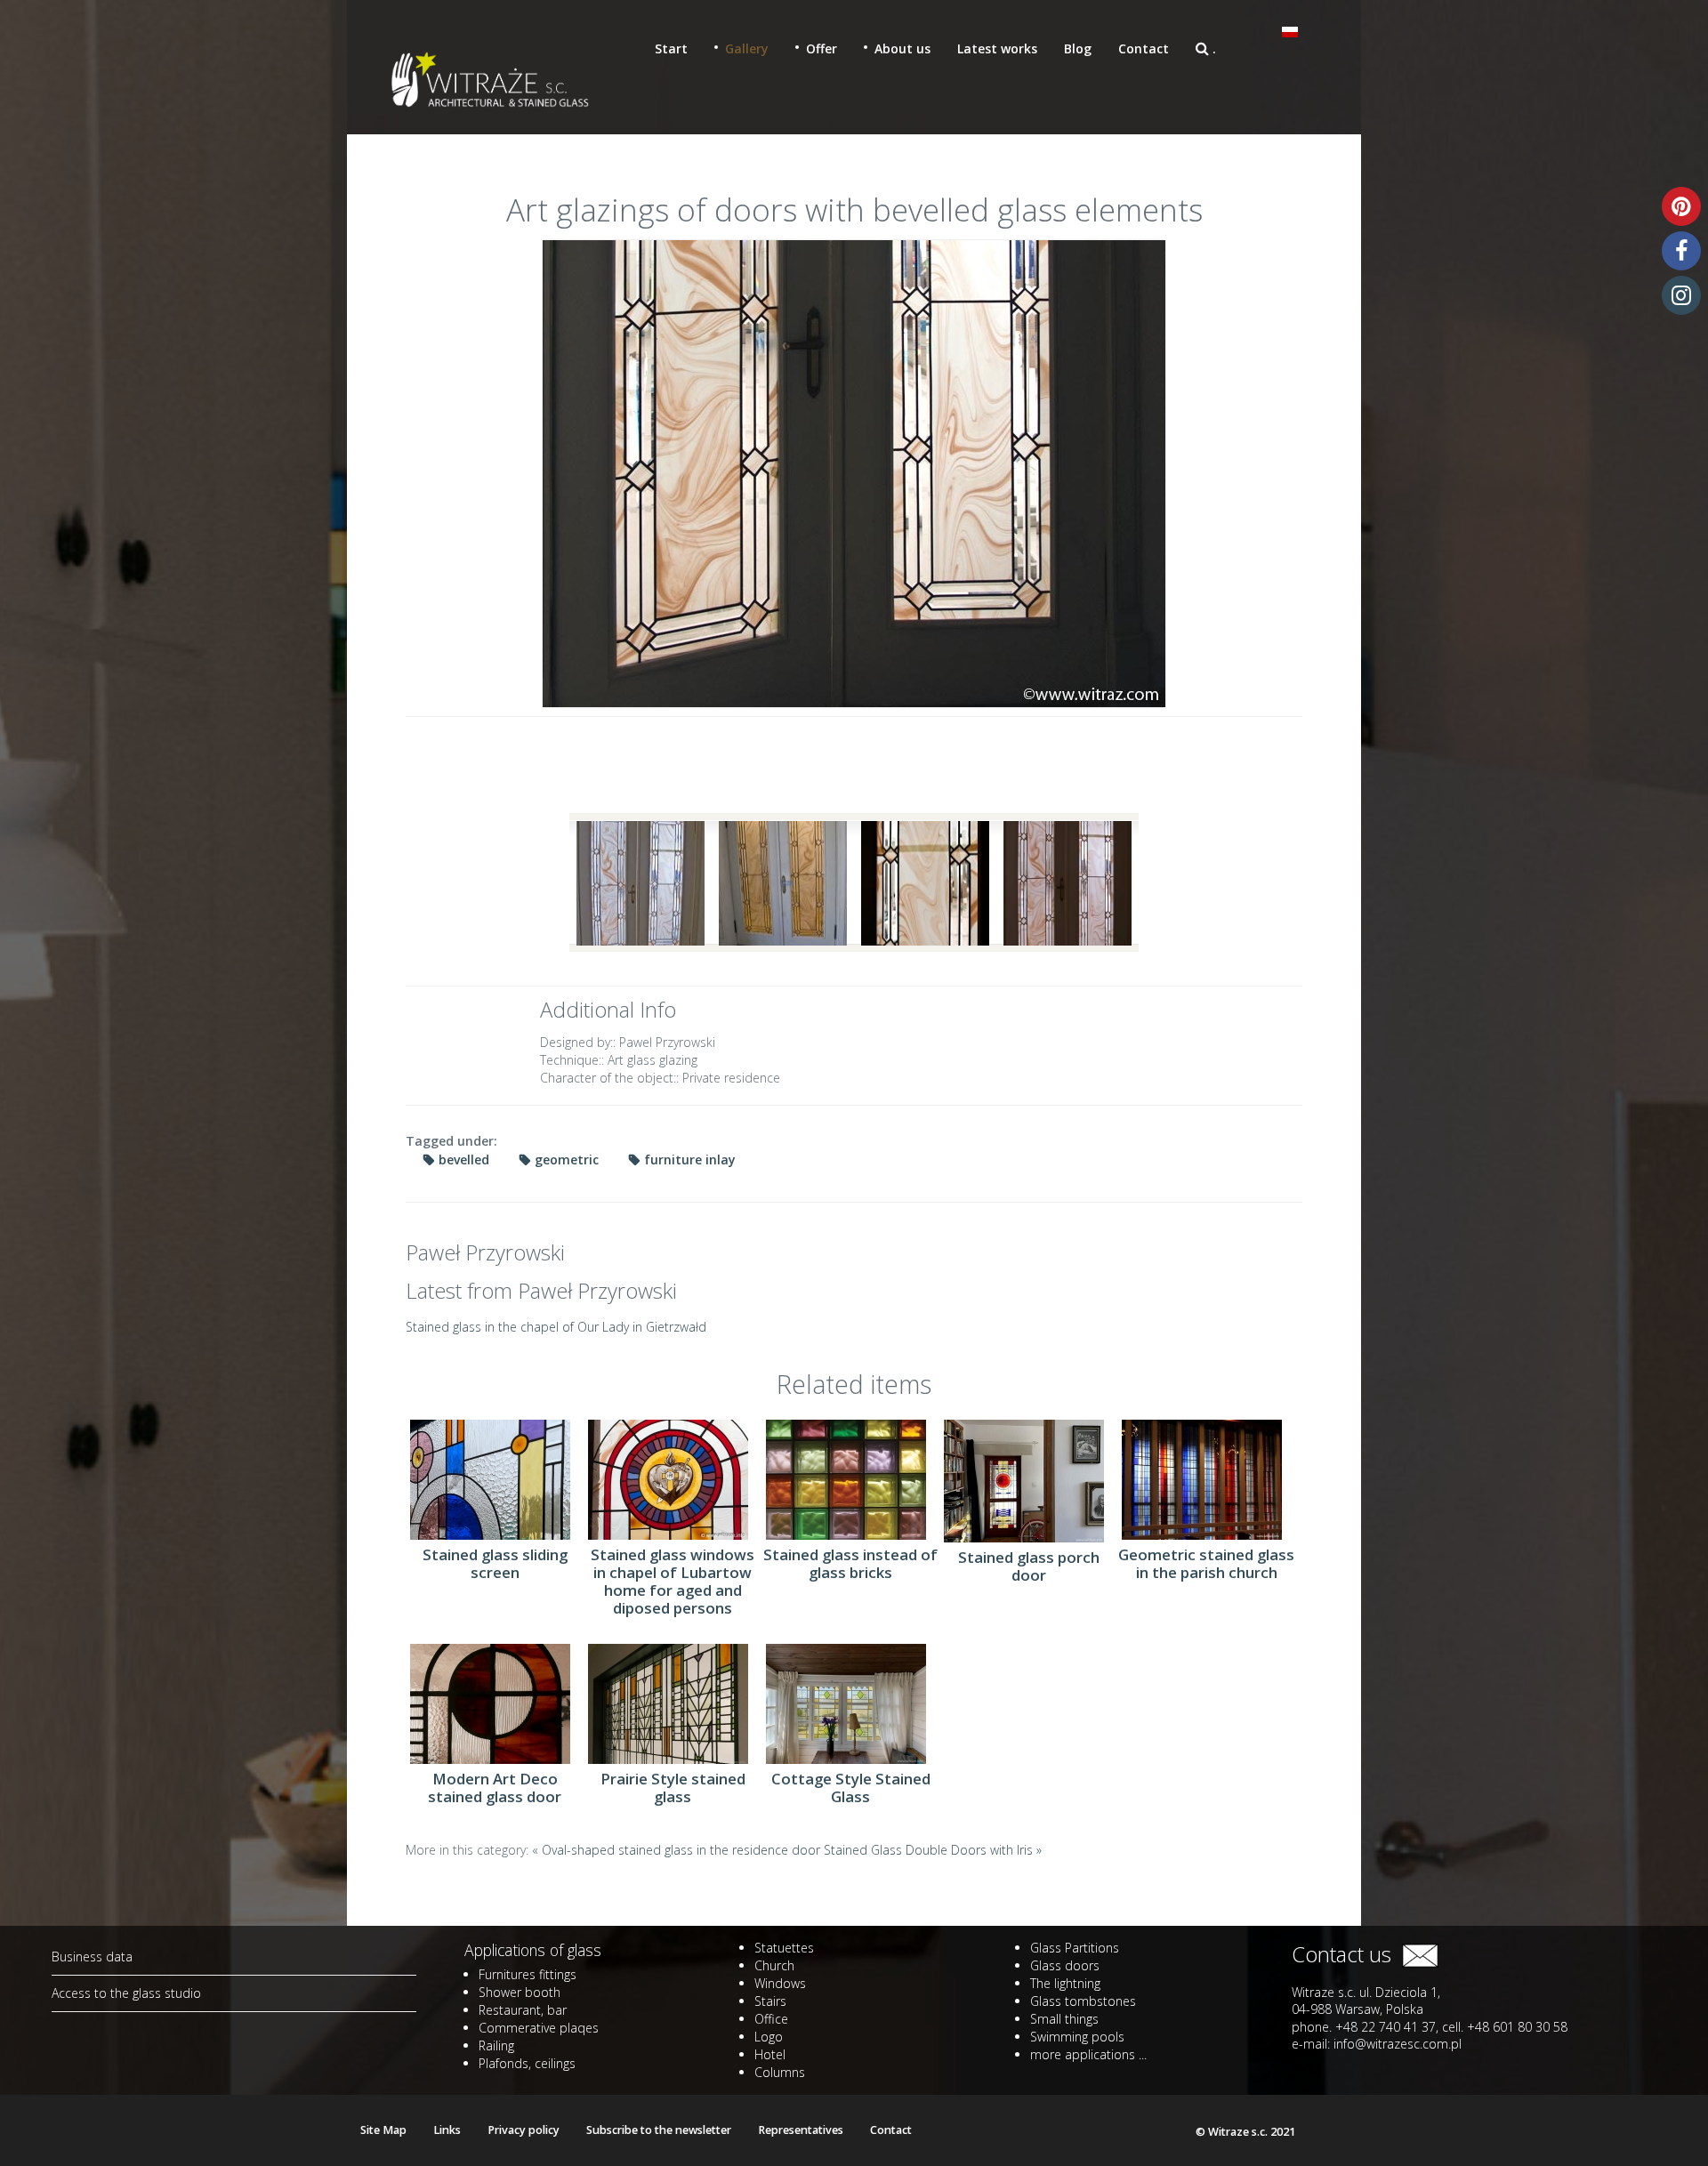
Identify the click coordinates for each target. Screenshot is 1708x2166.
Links (447, 2130)
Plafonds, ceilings (527, 2063)
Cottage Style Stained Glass (851, 1788)
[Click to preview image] (854, 474)
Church (774, 1965)
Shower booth (520, 1992)
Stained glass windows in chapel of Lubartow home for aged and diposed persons (673, 1582)
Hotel (770, 2054)
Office (771, 2019)
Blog (1078, 48)
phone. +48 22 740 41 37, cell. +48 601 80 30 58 (1430, 2027)
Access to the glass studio (126, 1993)
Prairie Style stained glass (673, 1788)
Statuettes (784, 1948)
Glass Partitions (1075, 1948)
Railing (496, 2045)
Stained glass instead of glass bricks (850, 1564)
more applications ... (1088, 2054)
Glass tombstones (1083, 2001)
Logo (769, 2037)
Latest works (997, 48)
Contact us (1347, 1954)
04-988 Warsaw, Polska (1358, 2009)
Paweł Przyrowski (485, 1252)
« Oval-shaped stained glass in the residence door (678, 1850)
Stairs (770, 2001)
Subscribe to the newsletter (659, 2130)
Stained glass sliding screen (495, 1564)
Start (671, 48)
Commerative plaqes (539, 2028)
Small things (1064, 2019)
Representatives (801, 2130)
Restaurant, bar (523, 2010)
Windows (780, 1983)
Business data (92, 1957)
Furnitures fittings (528, 1974)
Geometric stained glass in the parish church (1206, 1564)
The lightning (1065, 1983)
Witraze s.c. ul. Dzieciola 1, (1366, 1992)
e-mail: (1377, 2044)
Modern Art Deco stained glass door (495, 1788)
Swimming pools (1077, 2037)
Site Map (383, 2130)
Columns (780, 2072)
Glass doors (1065, 1965)
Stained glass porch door (1029, 1566)
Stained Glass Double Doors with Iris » (933, 1850)
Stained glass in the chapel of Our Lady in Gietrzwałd (556, 1327)
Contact (1144, 48)
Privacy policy (524, 2130)
